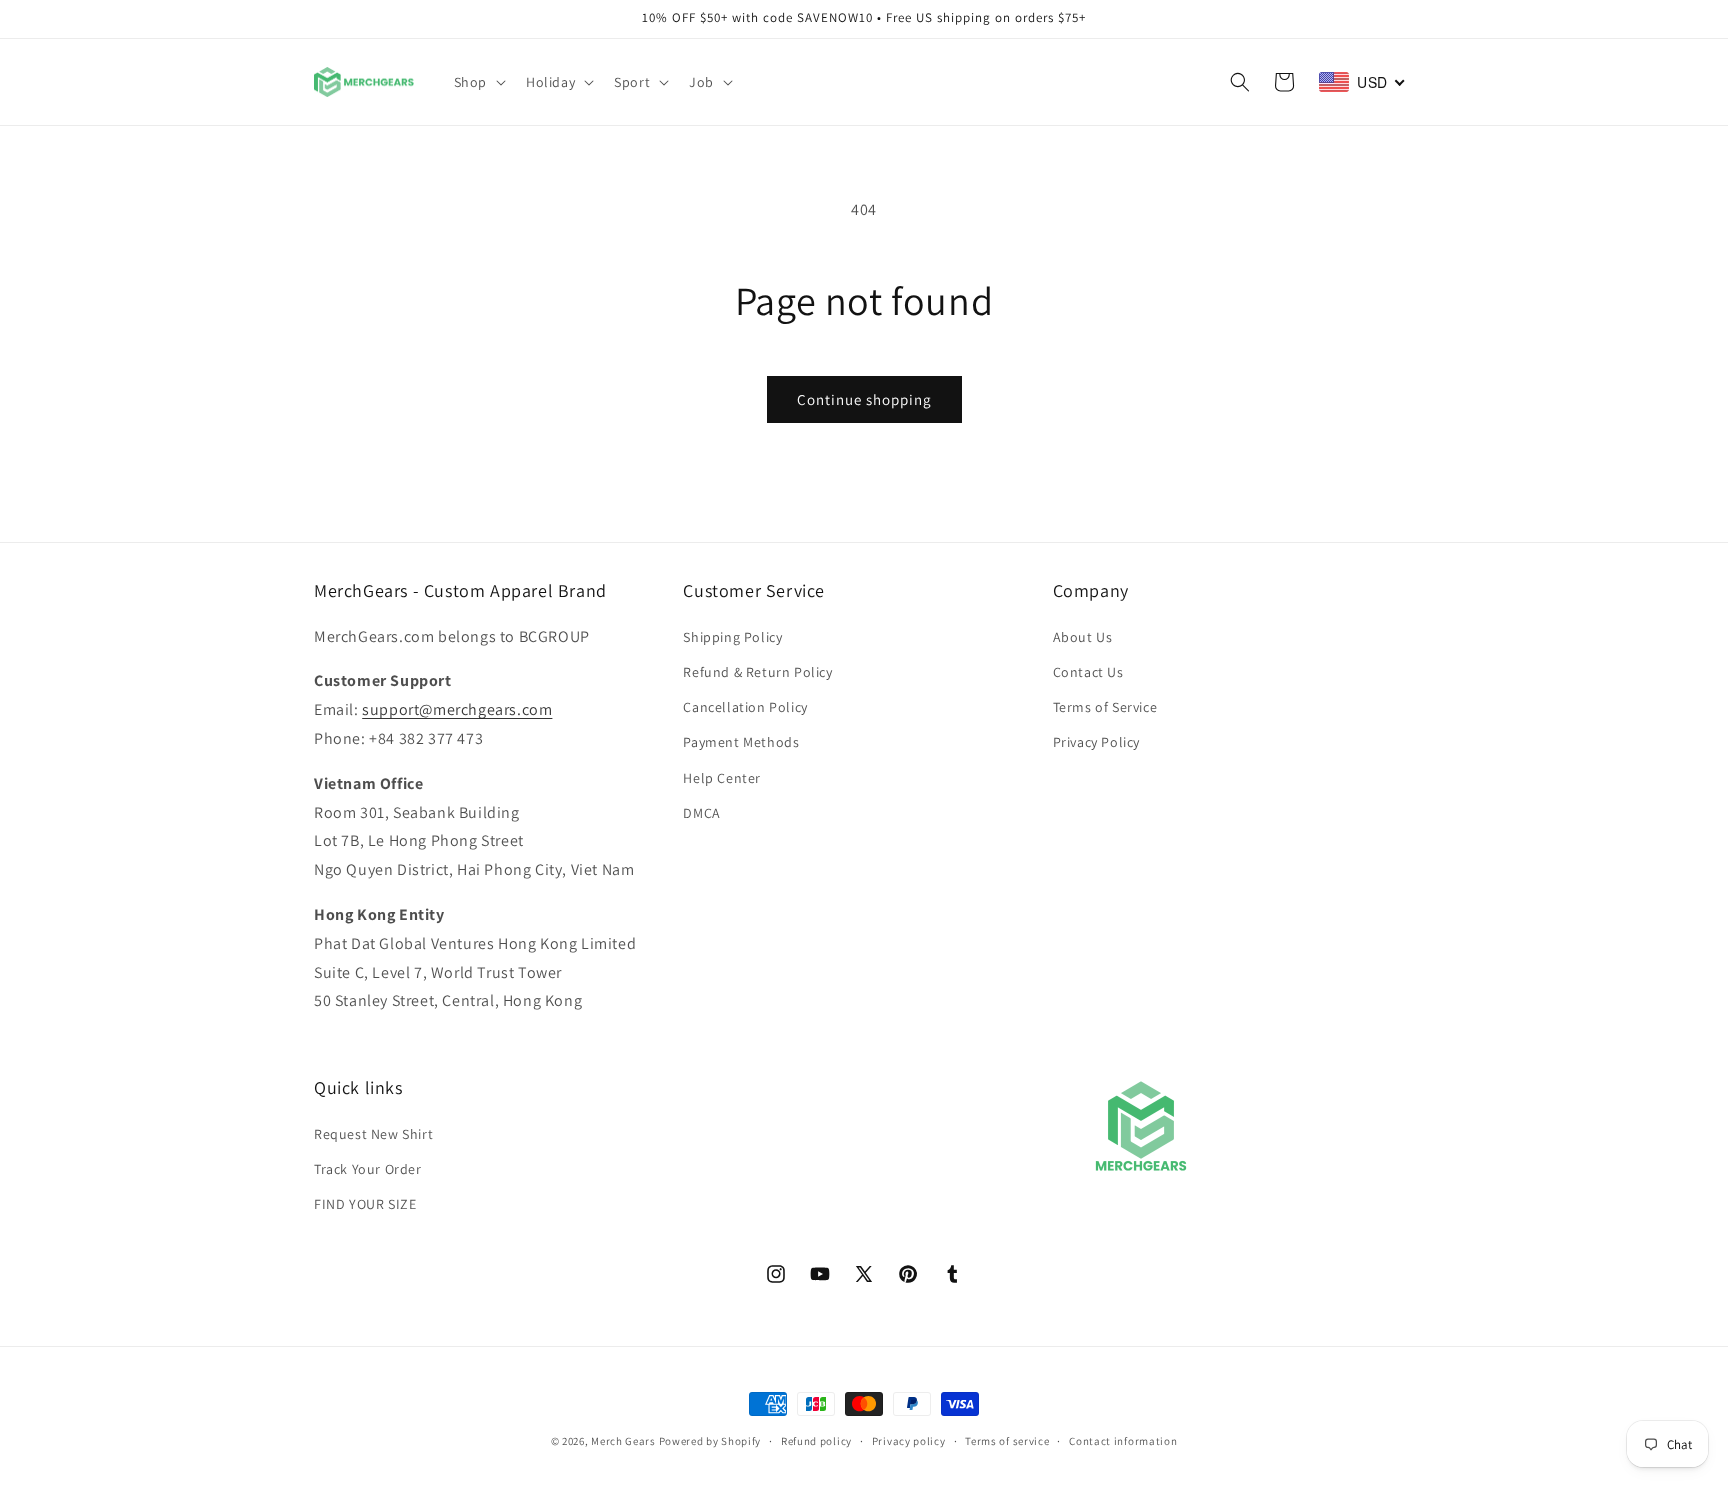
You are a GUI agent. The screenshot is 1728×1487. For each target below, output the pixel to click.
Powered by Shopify (710, 1441)
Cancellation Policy (745, 706)
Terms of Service (1105, 706)
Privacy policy (909, 1440)
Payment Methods (741, 742)
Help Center (722, 777)
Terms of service (1007, 1440)
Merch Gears (623, 1441)
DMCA (701, 812)
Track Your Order (368, 1168)
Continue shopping (864, 399)
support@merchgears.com (457, 709)
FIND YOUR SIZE (365, 1203)
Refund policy (816, 1440)
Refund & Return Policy (757, 671)
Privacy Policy (1096, 742)
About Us (1083, 636)
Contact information (1123, 1440)
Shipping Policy (732, 636)
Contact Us (1088, 671)
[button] (478, 82)
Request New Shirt (373, 1133)
